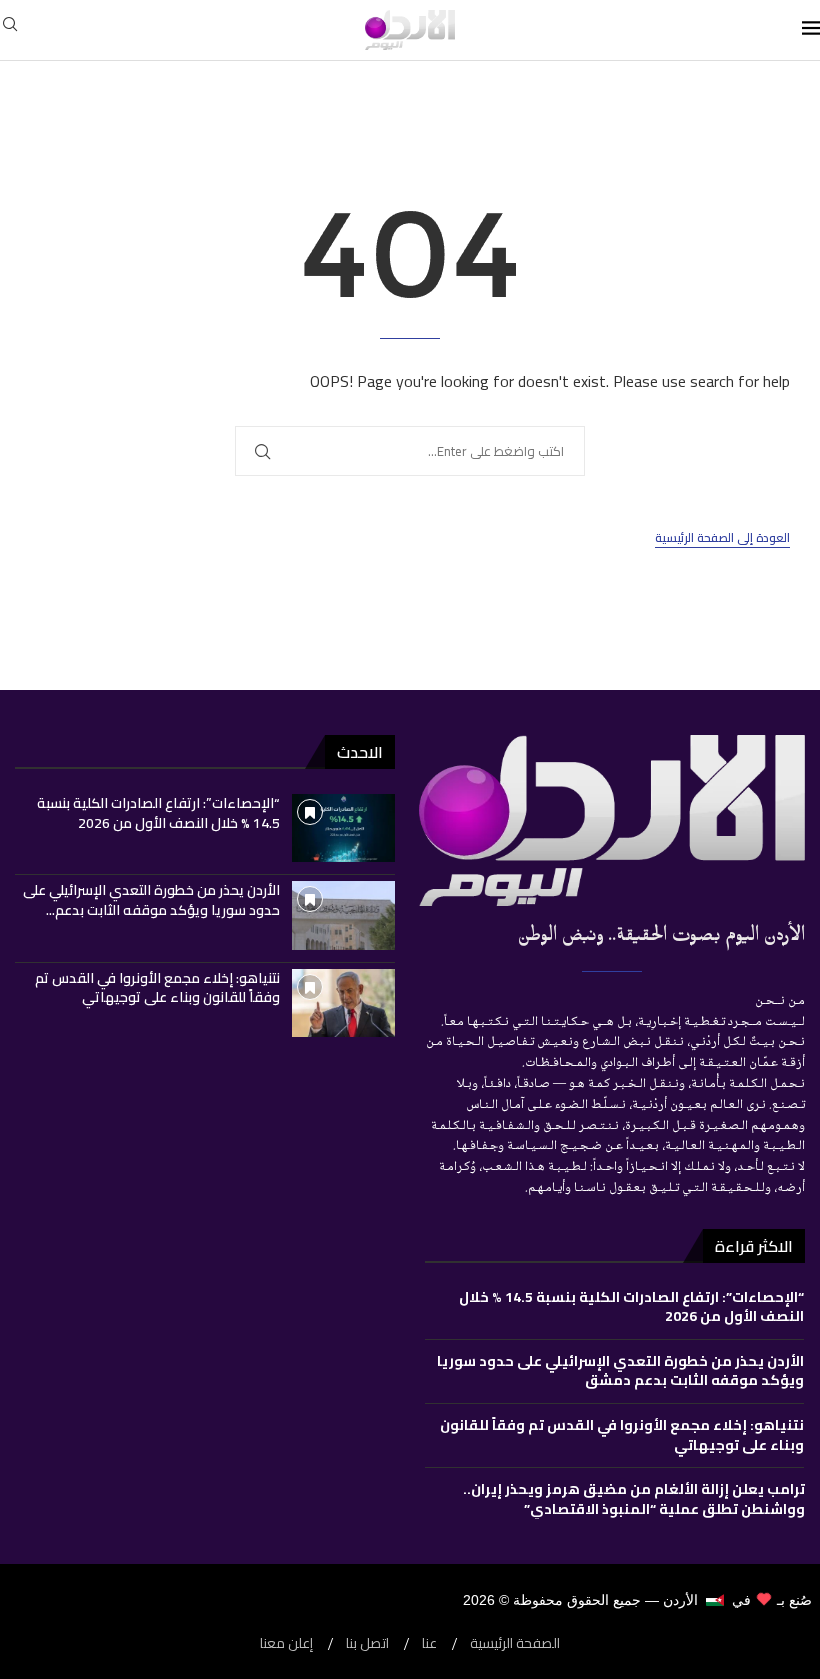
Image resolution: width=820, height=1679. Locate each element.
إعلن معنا (286, 1643)
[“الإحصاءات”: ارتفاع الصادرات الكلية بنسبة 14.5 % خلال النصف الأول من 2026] (343, 828)
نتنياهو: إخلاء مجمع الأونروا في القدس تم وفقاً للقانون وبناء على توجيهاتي (157, 988)
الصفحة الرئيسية (515, 1643)
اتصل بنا (367, 1643)
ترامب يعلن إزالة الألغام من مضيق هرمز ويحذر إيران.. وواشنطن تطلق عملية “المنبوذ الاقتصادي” (634, 1499)
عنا (429, 1643)
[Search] (10, 30)
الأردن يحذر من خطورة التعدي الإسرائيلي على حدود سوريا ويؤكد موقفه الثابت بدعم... (151, 900)
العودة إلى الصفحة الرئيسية (722, 538)
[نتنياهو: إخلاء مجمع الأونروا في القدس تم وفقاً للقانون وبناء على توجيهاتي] (343, 1003)
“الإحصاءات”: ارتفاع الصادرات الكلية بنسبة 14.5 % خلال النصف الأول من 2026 (158, 813)
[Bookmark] (310, 812)
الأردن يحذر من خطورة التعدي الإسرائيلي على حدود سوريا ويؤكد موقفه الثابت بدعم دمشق (620, 1371)
